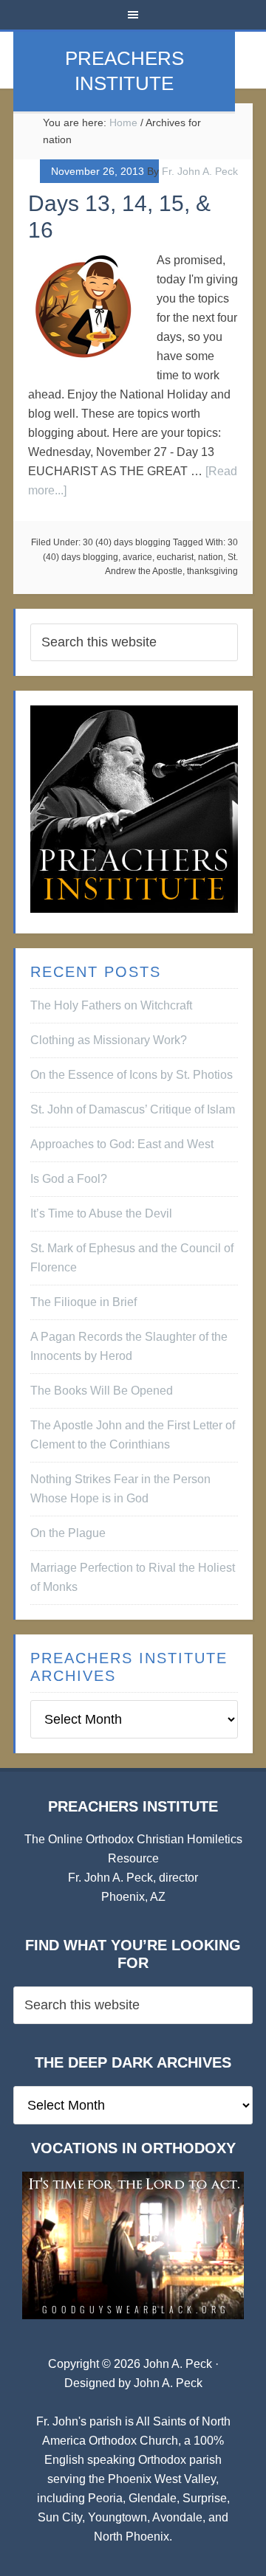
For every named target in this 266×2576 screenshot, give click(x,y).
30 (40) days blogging (127, 542)
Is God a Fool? (69, 1179)
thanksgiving (212, 571)
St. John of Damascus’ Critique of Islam (133, 1109)
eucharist (175, 557)
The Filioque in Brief (83, 1302)
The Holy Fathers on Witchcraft (111, 1005)
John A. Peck (168, 2383)
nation (211, 557)
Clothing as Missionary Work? (109, 1040)
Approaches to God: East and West (122, 1144)
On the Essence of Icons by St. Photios (132, 1075)
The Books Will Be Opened (102, 1391)
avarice (137, 557)
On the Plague (68, 1533)
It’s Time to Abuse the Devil (101, 1213)
